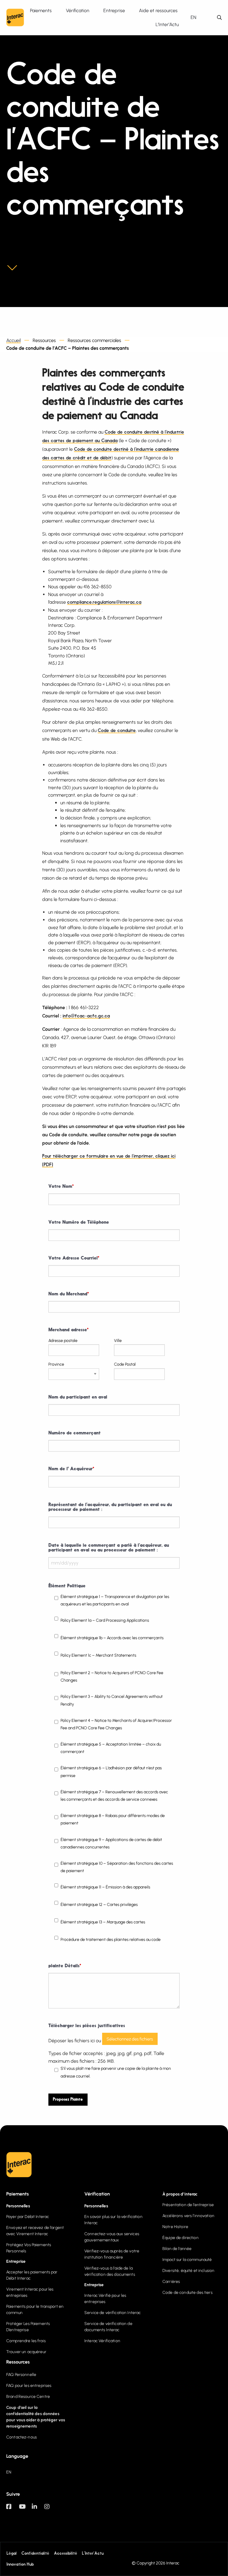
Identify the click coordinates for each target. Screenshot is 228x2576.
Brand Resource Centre (28, 2397)
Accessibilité (66, 2554)
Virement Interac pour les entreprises (30, 2292)
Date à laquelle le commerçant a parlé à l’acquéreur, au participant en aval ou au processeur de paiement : (109, 1548)
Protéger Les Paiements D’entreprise (28, 2327)
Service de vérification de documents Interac (108, 2327)
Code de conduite (117, 731)
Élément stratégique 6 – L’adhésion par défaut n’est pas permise (111, 1772)
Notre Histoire (175, 2227)
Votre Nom (61, 1187)
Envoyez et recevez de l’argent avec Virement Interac (35, 2231)
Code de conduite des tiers (187, 2293)
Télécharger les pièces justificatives (87, 2026)
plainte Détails (65, 1966)
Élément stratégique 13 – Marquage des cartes (103, 1922)
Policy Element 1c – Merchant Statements (98, 1655)
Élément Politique (67, 1586)
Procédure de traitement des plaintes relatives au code (111, 1940)
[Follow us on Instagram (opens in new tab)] (51, 2509)
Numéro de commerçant (75, 1433)
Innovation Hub (20, 2564)
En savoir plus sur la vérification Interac (113, 2220)
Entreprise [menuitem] (114, 11)
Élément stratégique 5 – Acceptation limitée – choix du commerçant (111, 1748)
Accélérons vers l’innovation (188, 2216)
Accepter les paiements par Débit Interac (32, 2275)
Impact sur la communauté (187, 2260)
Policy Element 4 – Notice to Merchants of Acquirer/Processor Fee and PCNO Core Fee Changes (116, 1724)
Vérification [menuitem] (78, 11)
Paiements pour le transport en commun (35, 2310)
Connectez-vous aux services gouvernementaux (112, 2237)
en (193, 17)
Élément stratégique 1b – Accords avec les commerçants (112, 1638)
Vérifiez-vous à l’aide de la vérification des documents (110, 2271)
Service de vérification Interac (113, 2313)
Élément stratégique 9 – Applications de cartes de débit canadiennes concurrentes (111, 1843)
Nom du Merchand (69, 1294)
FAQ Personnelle (21, 2375)
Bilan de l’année (177, 2249)
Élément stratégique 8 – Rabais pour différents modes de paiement (113, 1819)
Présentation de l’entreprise (188, 2205)
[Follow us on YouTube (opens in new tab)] (25, 2509)
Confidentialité (35, 2554)
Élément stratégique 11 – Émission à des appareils (105, 1887)
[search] (219, 18)
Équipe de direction (180, 2238)
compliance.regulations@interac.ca (104, 603)
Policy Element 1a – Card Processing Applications (105, 1620)
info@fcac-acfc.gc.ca (86, 1016)
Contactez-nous (22, 2437)
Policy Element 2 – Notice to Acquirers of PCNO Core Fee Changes (112, 1677)
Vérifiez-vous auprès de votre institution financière (112, 2254)
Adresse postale (63, 1341)
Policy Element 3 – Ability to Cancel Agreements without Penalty (112, 1700)
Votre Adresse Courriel (74, 1258)
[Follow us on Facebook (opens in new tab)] (13, 2509)
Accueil (14, 340)
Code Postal (125, 1364)
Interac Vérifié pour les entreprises (105, 2299)
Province (56, 1364)
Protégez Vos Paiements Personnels (29, 2248)
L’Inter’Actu (93, 2554)
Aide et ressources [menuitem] (158, 11)
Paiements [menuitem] (41, 11)
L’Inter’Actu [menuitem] (167, 24)
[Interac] (15, 17)
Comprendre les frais (26, 2341)
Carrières (171, 2282)
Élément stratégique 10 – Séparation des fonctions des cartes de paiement (117, 1867)
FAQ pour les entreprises (29, 2386)
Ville (118, 1341)
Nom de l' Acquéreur (71, 1469)
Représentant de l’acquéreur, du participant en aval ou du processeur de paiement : (110, 1507)
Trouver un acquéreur (26, 2352)
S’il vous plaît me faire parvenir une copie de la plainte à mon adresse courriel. (116, 2072)
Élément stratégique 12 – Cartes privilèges (99, 1905)
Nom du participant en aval (78, 1397)
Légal (12, 2554)
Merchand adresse (68, 1330)
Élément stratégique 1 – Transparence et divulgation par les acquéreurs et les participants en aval (115, 1600)
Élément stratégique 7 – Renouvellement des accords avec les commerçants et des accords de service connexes (114, 1796)
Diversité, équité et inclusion (188, 2271)
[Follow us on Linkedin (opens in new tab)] (38, 2509)
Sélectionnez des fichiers (130, 2039)
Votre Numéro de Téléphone (79, 1223)
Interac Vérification (102, 2341)
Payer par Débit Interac (28, 2217)
